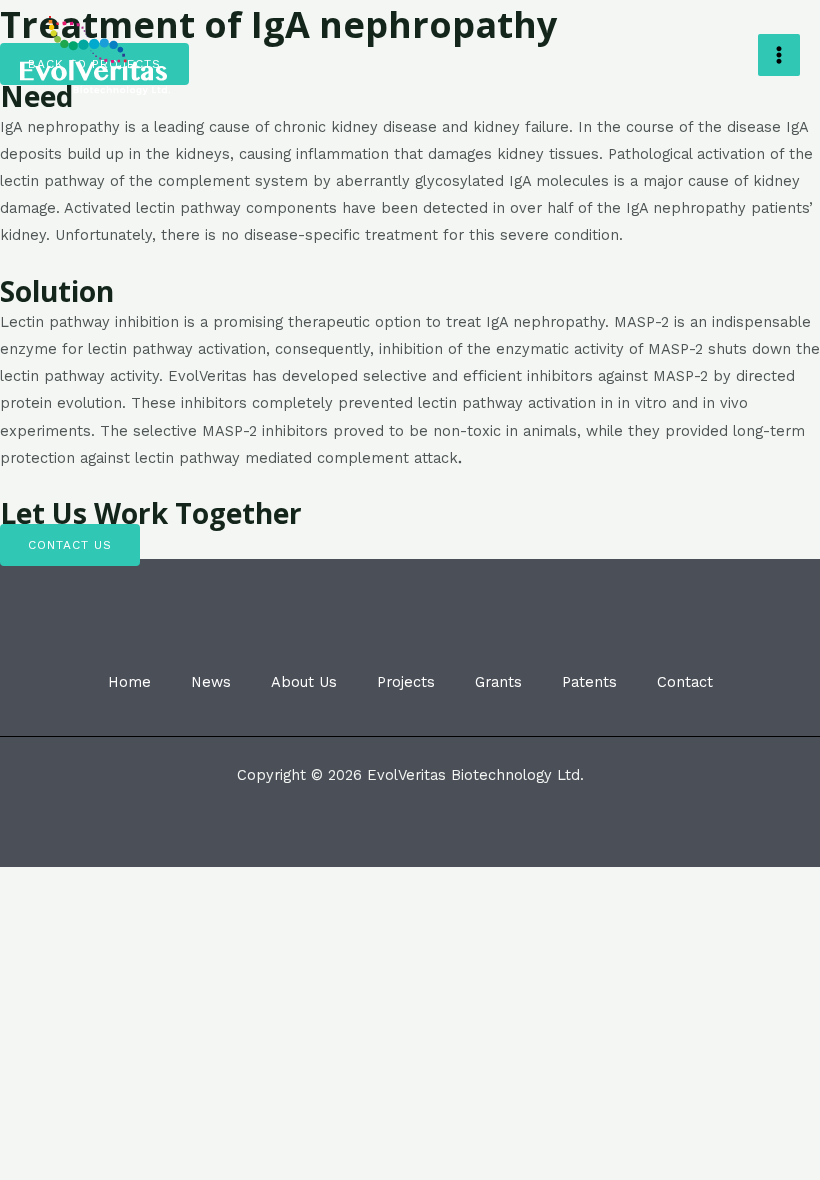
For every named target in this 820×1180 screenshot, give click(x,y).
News (211, 682)
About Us (304, 682)
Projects (406, 682)
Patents (589, 682)
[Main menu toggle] (779, 55)
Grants (498, 682)
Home (129, 682)
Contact (685, 682)
